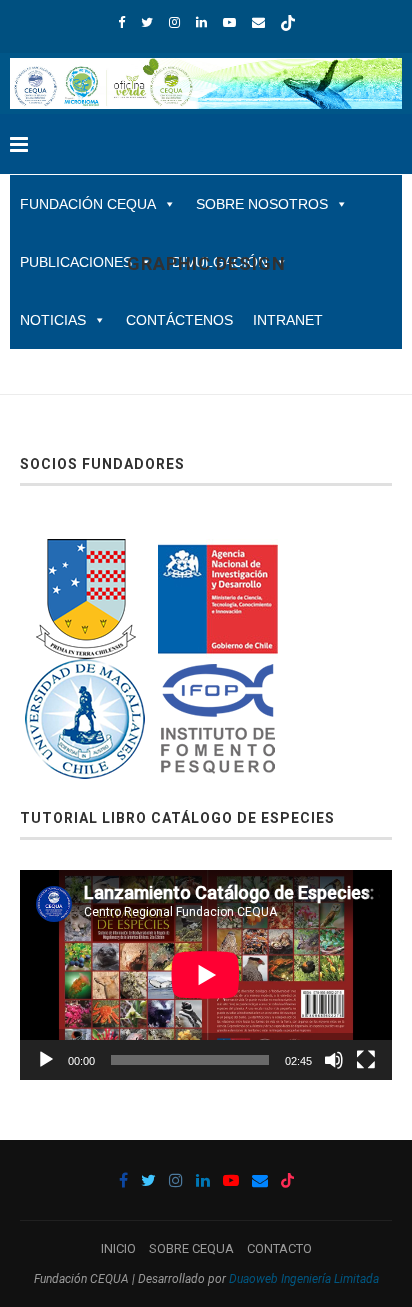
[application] (206, 974)
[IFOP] (218, 670)
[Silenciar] (334, 1060)
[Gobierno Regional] (85, 550)
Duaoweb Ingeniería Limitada (304, 1279)
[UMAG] (85, 670)
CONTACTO (279, 1248)
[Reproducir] (46, 1060)
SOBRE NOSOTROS (262, 204)
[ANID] (218, 550)
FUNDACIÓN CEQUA (88, 204)
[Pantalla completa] (366, 1060)
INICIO (118, 1248)
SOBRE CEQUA (191, 1248)
